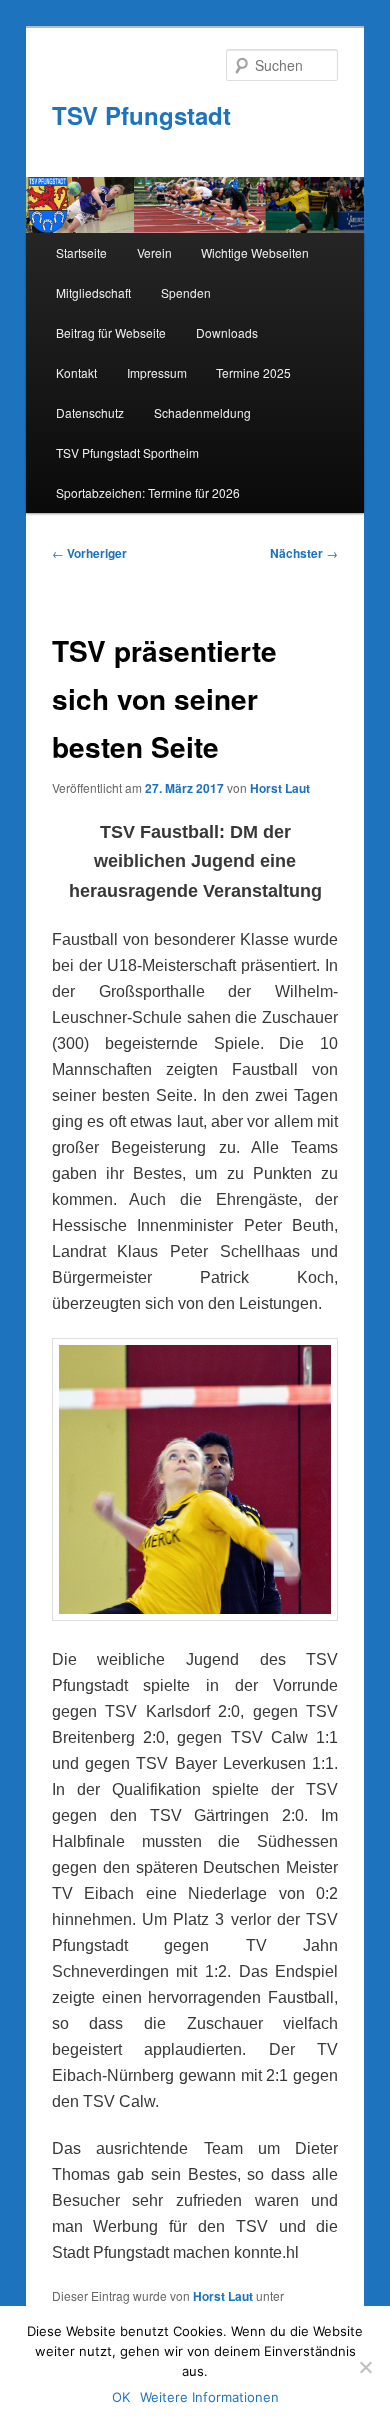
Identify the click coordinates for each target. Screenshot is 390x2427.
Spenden (186, 292)
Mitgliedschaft (93, 292)
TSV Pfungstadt (141, 115)
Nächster (304, 553)
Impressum (157, 372)
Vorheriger (89, 553)
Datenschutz (90, 412)
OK (121, 2397)
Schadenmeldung (202, 412)
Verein (154, 252)
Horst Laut (280, 788)
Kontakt (76, 372)
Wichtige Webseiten (255, 252)
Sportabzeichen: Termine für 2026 (148, 492)
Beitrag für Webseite (111, 332)
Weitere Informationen (209, 2397)
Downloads (227, 332)
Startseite (81, 252)
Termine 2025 (253, 372)
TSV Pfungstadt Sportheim (127, 452)
